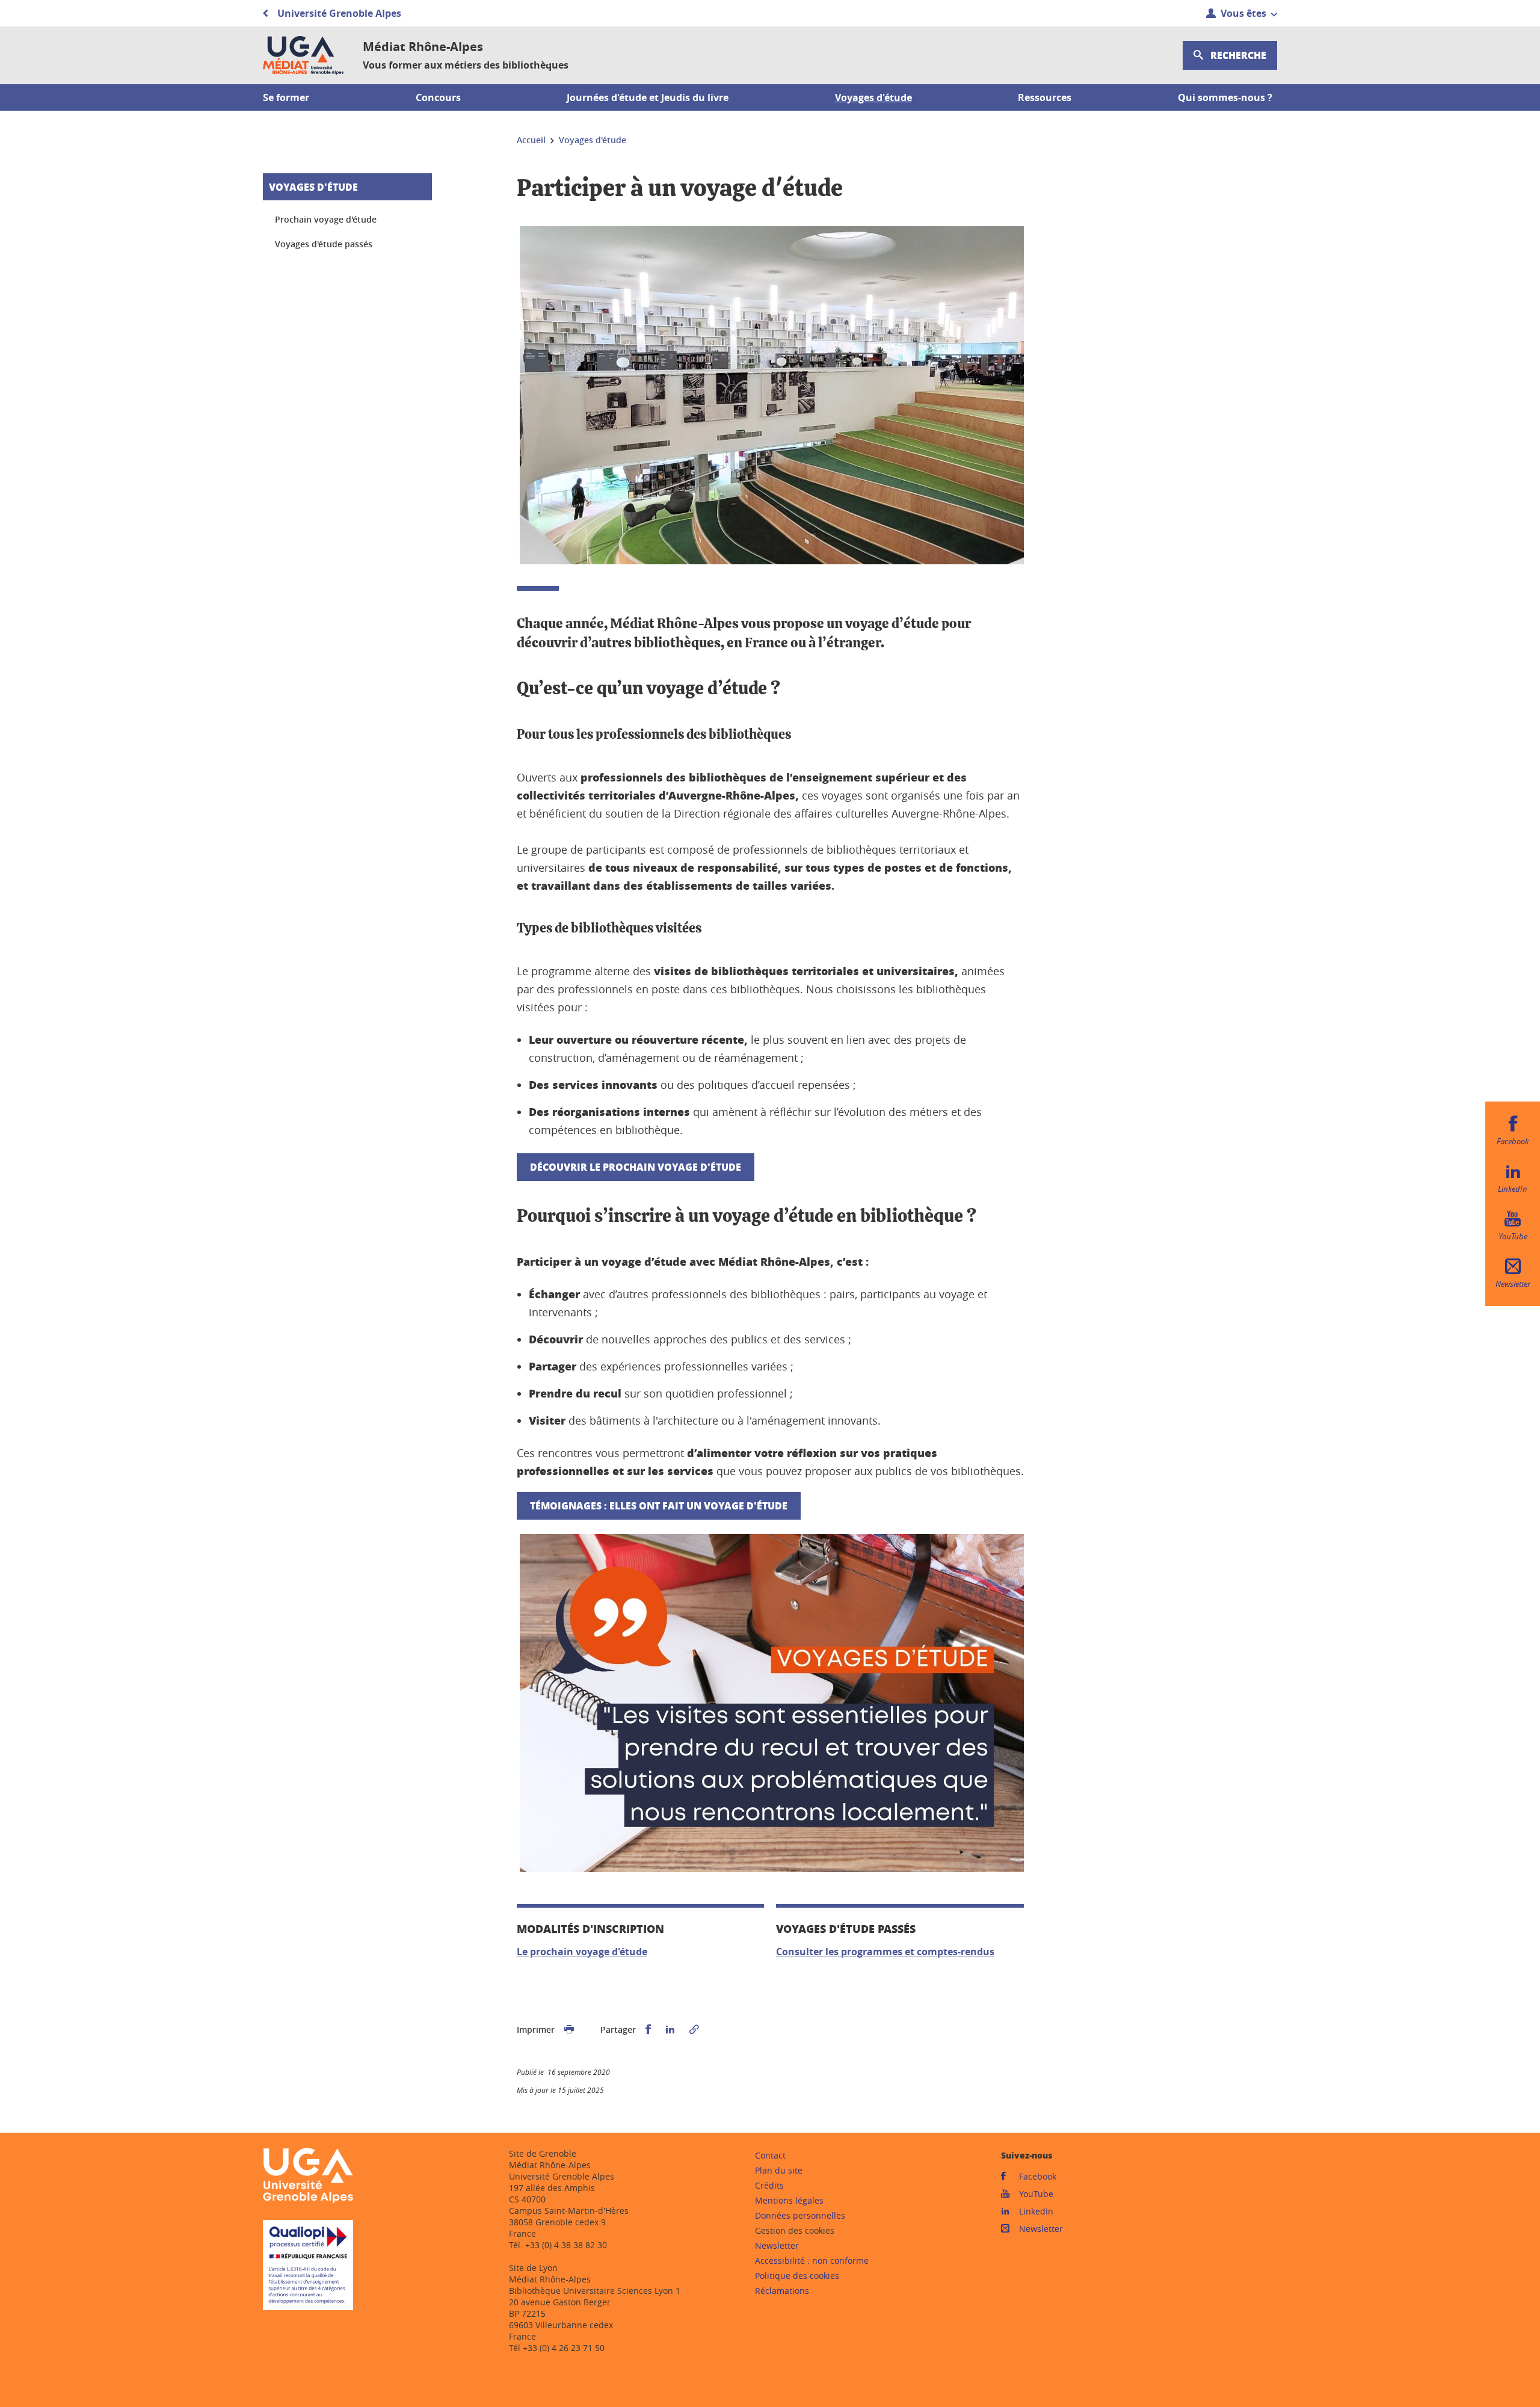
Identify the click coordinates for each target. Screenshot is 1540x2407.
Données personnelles (800, 2215)
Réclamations (782, 2291)
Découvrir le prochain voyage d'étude (636, 1167)
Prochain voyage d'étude (326, 219)
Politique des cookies (797, 2276)
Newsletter (777, 2245)
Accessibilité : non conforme (812, 2261)
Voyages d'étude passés (324, 244)
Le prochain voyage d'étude (582, 1952)
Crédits (769, 2185)
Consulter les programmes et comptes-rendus (885, 1952)
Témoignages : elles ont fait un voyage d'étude (659, 1506)
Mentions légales (789, 2200)
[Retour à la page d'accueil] (303, 55)
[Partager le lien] (694, 2030)
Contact (770, 2155)
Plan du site (779, 2170)
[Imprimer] (569, 2030)
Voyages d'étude (313, 187)
